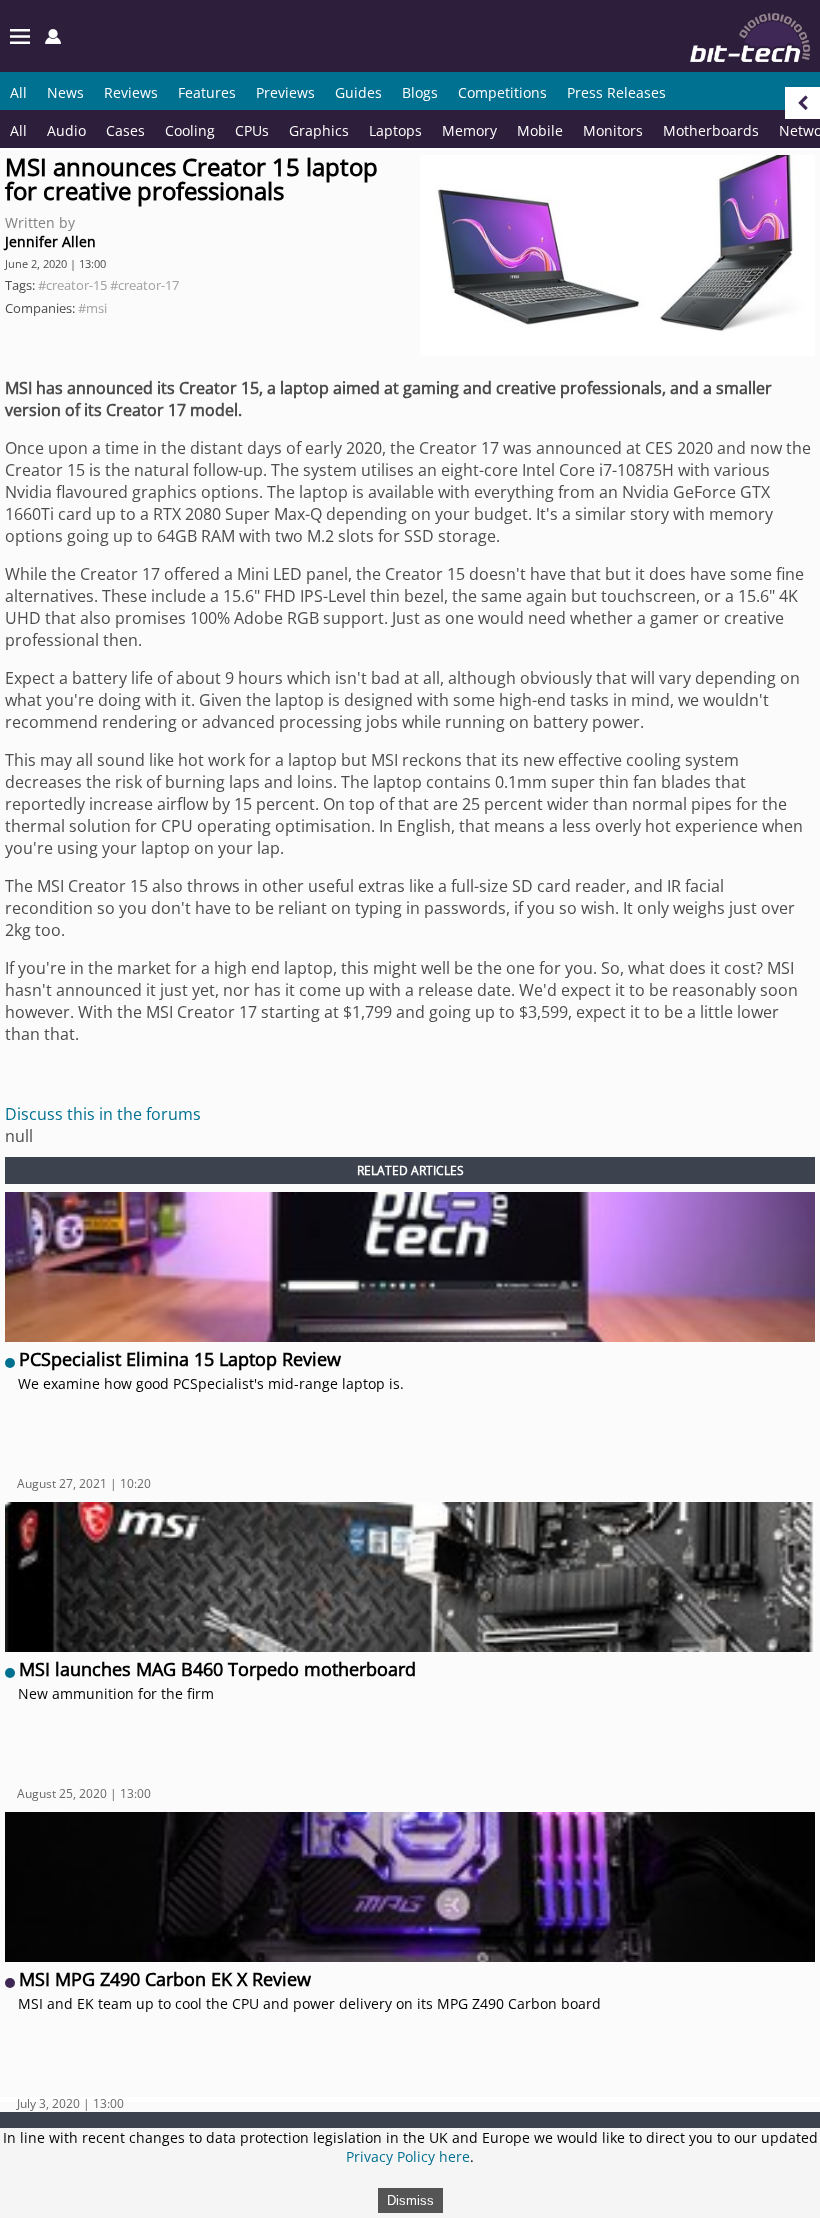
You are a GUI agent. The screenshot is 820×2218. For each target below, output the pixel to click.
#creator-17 (144, 285)
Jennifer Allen (50, 241)
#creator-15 (72, 285)
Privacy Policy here (408, 2156)
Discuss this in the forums (103, 1114)
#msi (92, 308)
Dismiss (410, 2200)
